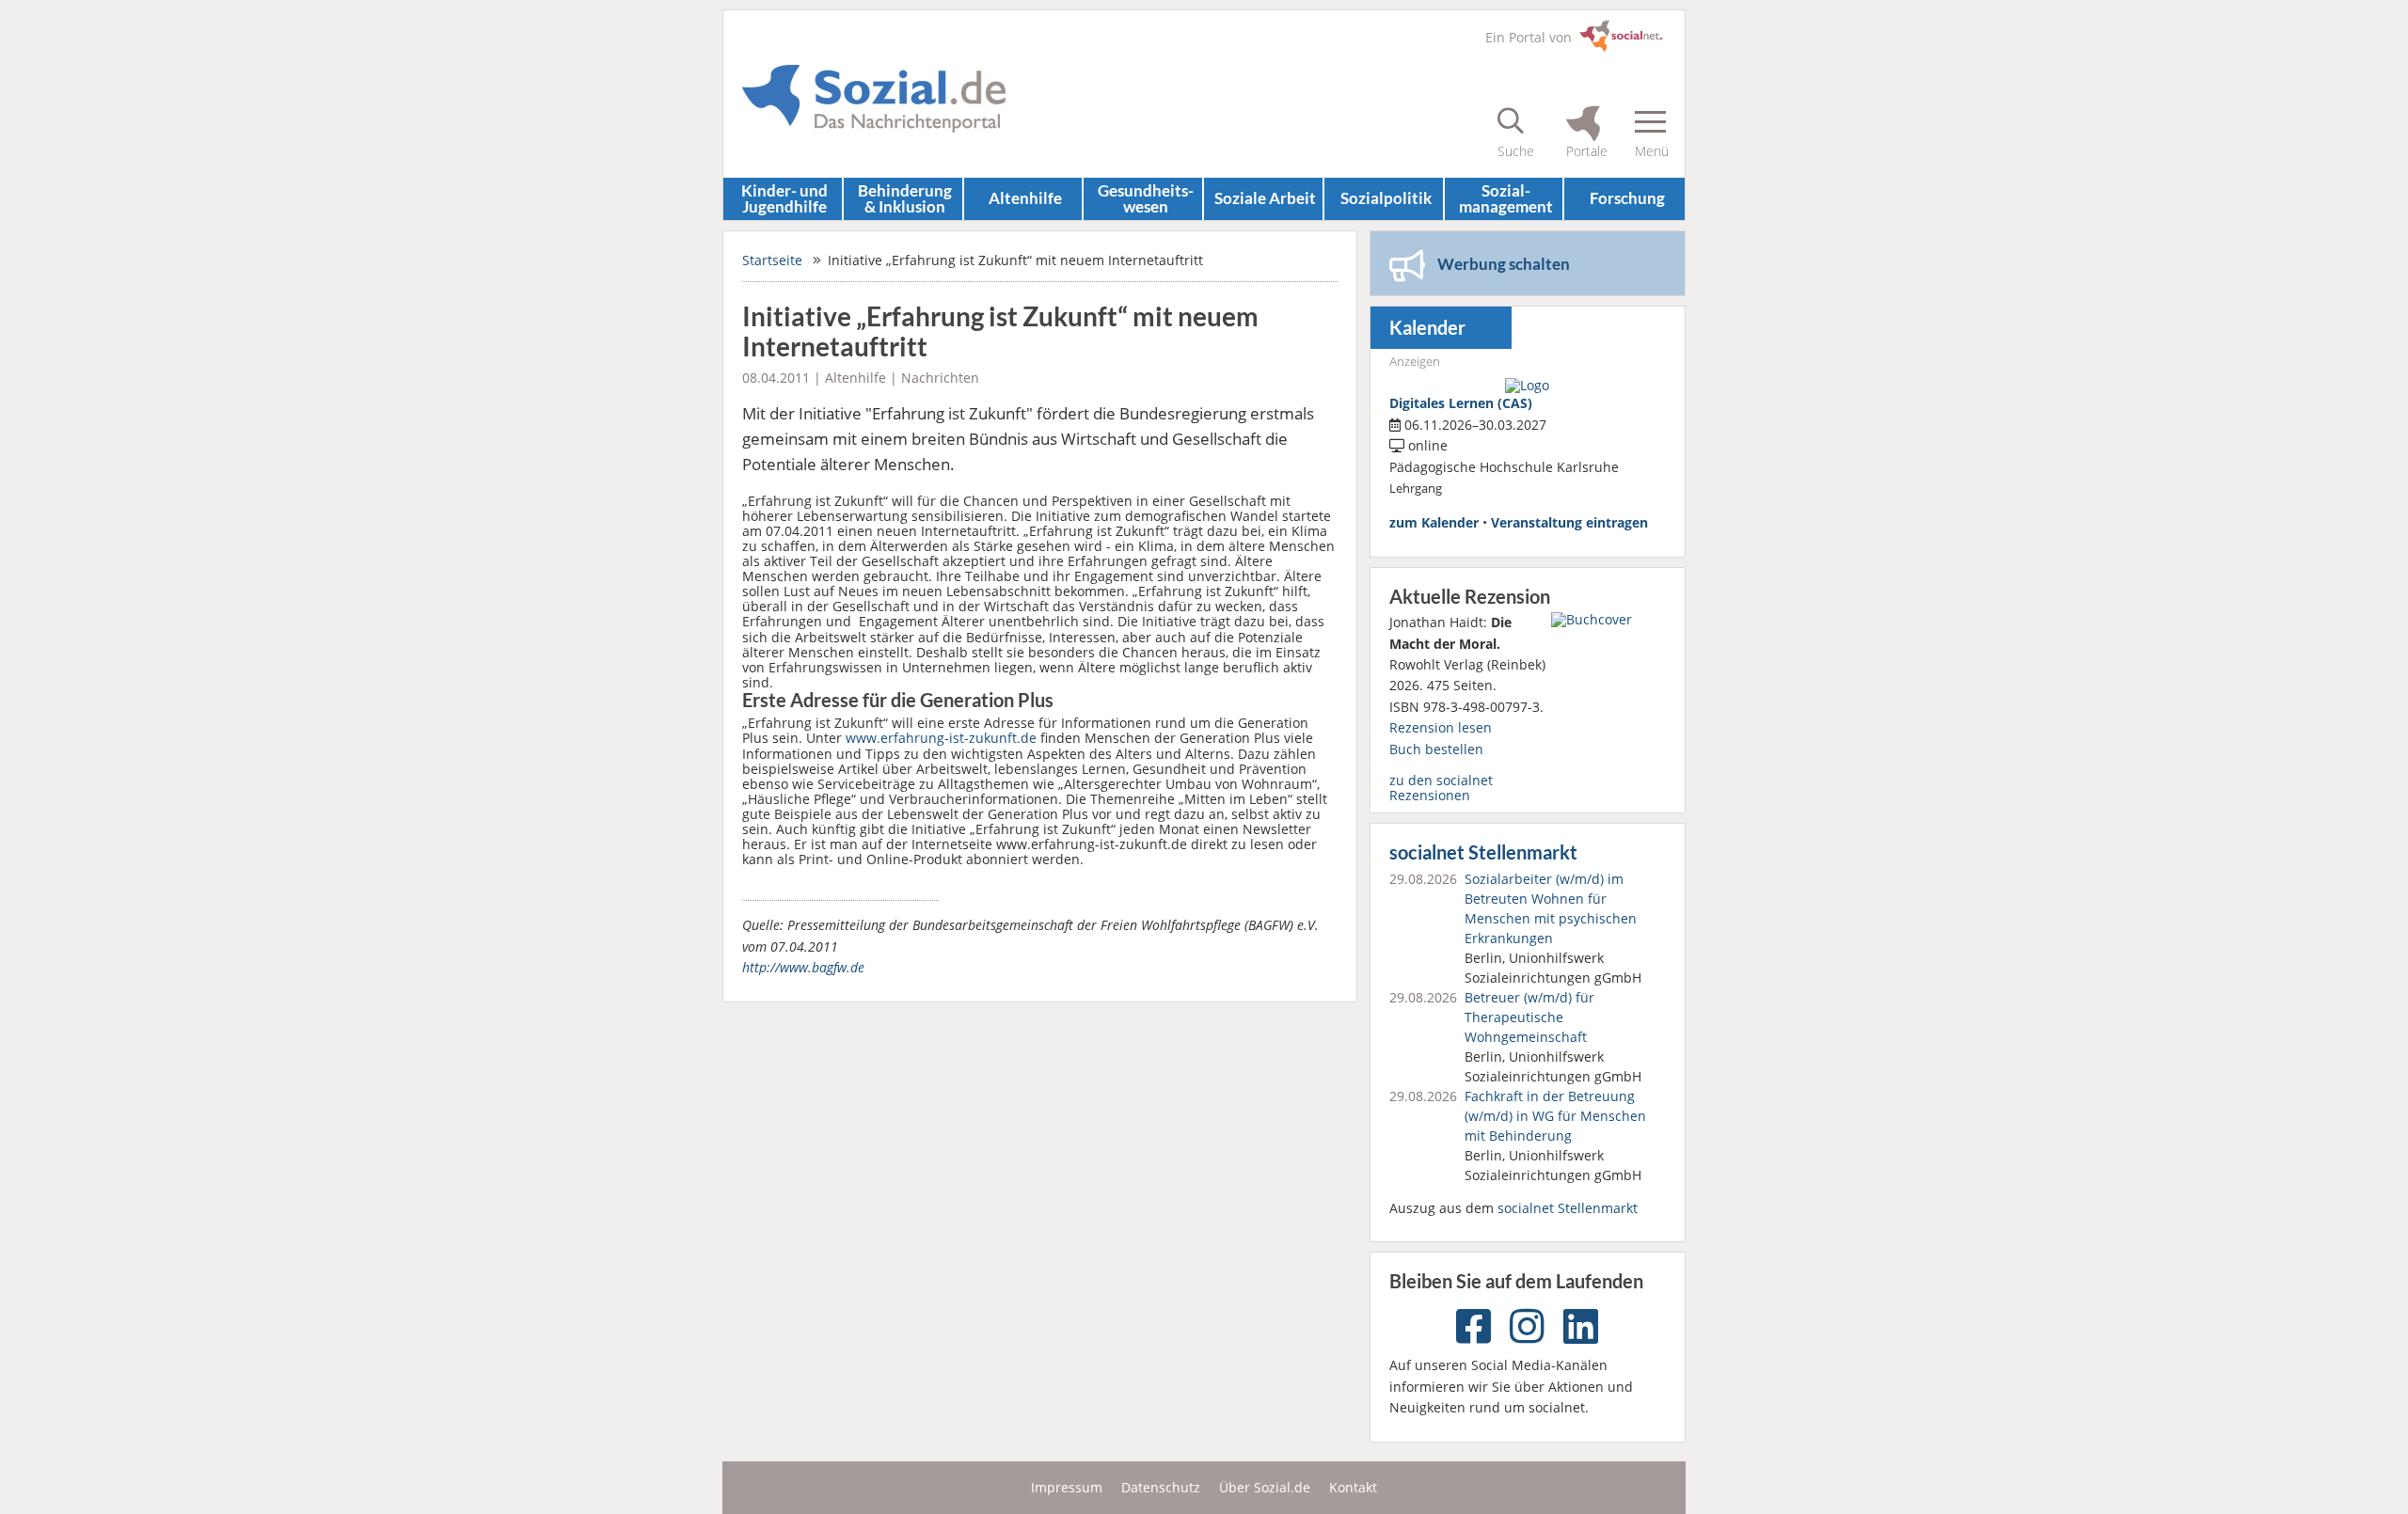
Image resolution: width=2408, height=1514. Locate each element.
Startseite (772, 260)
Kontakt (1353, 1487)
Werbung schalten (1504, 264)
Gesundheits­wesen (1146, 198)
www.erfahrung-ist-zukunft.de (941, 738)
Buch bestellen (1436, 749)
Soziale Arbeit (1265, 198)
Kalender (1427, 328)
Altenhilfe (1025, 198)
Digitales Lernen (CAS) (1461, 403)
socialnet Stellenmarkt (1483, 852)
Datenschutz (1161, 1487)
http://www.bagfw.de (803, 967)
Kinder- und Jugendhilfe (784, 198)
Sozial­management (1506, 198)
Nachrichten (940, 378)
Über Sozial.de (1265, 1487)
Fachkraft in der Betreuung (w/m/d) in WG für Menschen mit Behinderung (1555, 1116)
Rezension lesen (1441, 727)
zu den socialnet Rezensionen (1441, 788)
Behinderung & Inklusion (905, 198)
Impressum (1067, 1487)
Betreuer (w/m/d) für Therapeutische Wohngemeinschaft (1529, 1017)
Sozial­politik (1386, 198)
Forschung (1627, 198)
